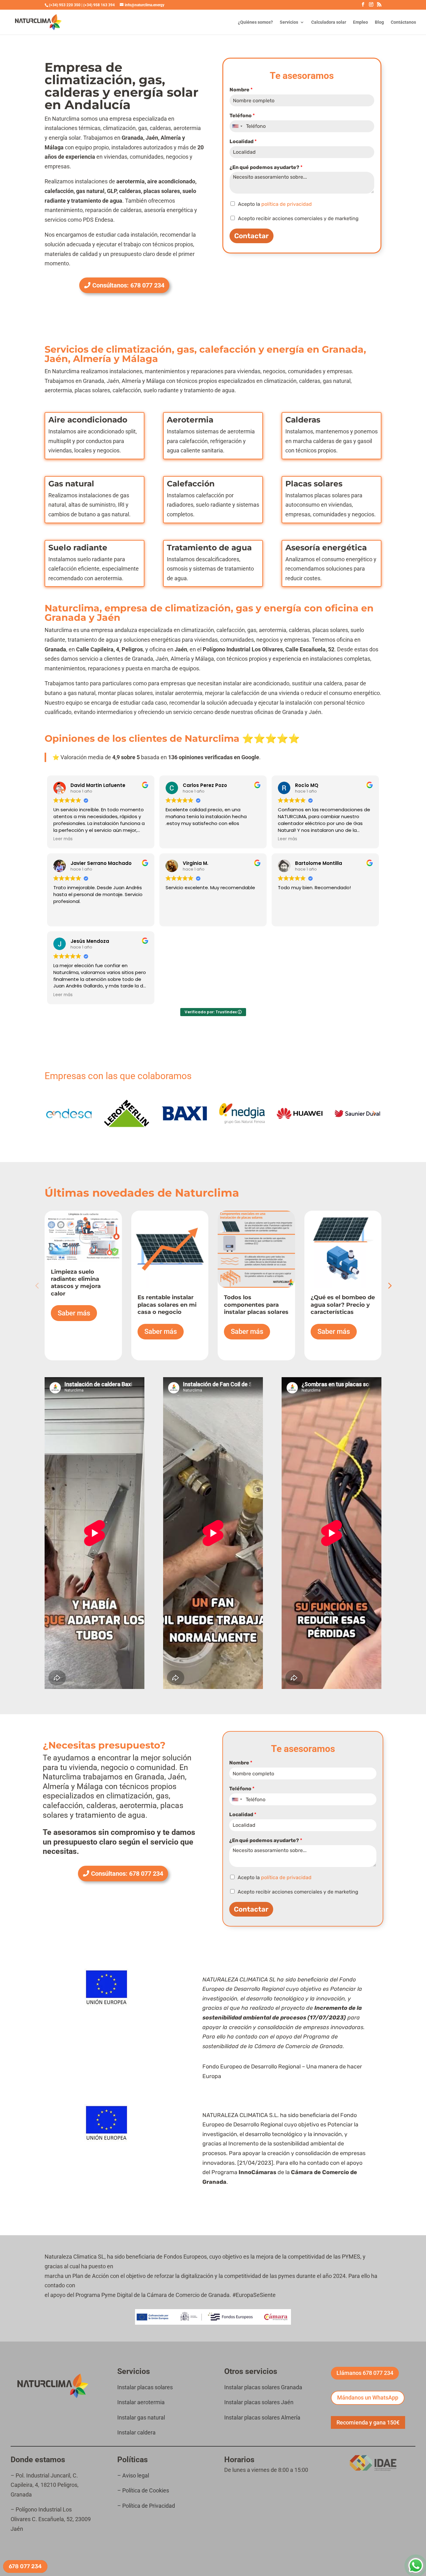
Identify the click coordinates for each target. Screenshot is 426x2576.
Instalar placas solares (145, 2387)
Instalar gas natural (141, 2417)
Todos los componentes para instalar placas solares (256, 1305)
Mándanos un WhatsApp (368, 2398)
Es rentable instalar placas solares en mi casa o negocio (167, 1305)
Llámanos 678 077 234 (365, 2373)
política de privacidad (287, 204)
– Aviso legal (134, 2475)
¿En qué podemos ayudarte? (266, 167)
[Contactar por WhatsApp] (416, 2566)
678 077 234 (25, 2566)
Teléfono (242, 116)
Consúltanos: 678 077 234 (128, 285)
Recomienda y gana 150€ (368, 2422)
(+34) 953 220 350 (65, 5)
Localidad (243, 141)
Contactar (252, 236)
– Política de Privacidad (146, 2506)
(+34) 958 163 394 (99, 5)
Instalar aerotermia (141, 2402)
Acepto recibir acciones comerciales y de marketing (298, 218)
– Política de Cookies (143, 2490)
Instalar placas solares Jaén (259, 2402)
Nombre (241, 90)
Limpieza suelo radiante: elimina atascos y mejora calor (76, 1283)
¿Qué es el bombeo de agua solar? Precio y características (343, 1305)
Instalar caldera (136, 2432)
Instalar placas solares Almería (262, 2417)
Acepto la (275, 204)
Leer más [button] (63, 839)
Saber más (74, 1313)
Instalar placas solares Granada (263, 2387)
